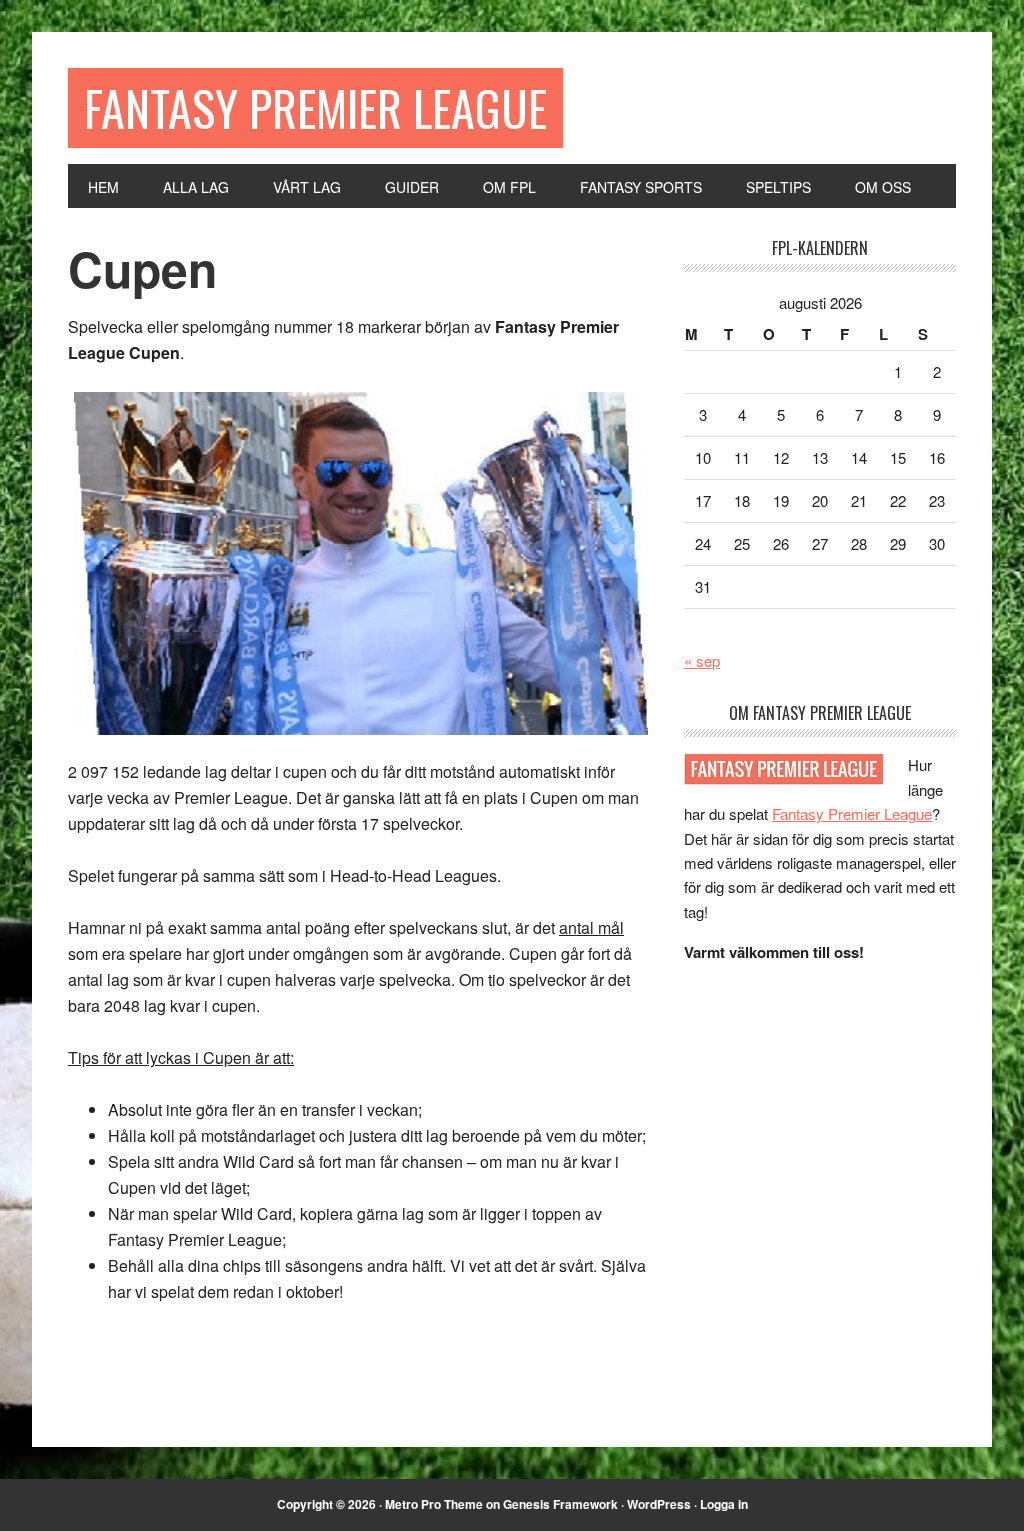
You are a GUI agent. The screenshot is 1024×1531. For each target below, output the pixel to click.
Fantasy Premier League (315, 107)
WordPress (659, 1504)
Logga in (724, 1504)
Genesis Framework (560, 1504)
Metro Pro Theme (434, 1504)
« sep (702, 660)
